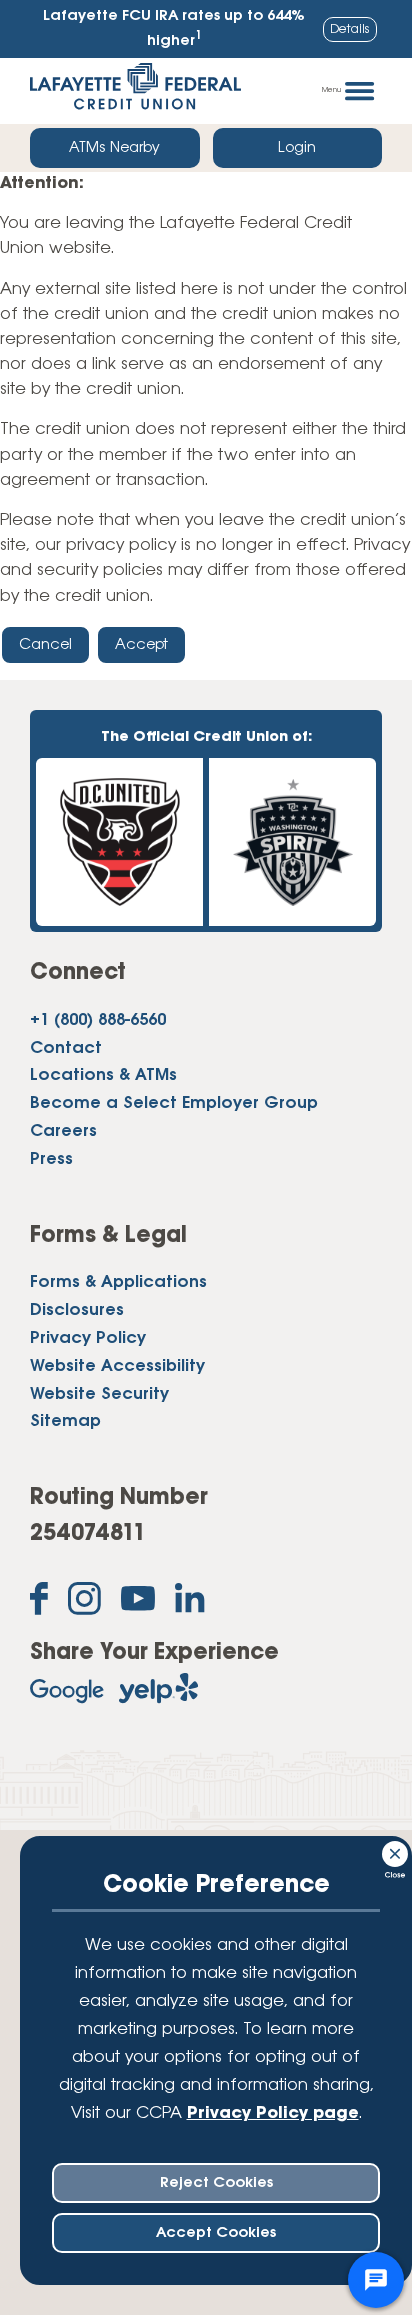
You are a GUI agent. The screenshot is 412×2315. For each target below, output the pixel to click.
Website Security (99, 1395)
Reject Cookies (216, 2183)
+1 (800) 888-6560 (98, 1021)
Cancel (45, 645)
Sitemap (65, 1422)
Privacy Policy (88, 1339)
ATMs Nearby (114, 148)
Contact (66, 1049)
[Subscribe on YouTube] (138, 1603)
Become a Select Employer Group (174, 1104)
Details (350, 29)
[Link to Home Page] (135, 91)
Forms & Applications (118, 1283)
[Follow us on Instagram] (84, 1603)
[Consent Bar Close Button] (396, 1851)
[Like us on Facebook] (39, 1603)
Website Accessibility (117, 1367)
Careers (63, 1132)
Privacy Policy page (273, 2114)
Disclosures (77, 1311)
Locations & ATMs (103, 1076)
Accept (141, 645)
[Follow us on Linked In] (190, 1602)
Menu (331, 90)
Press (51, 1160)
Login (297, 148)
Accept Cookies (216, 2233)
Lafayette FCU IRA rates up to (174, 29)
